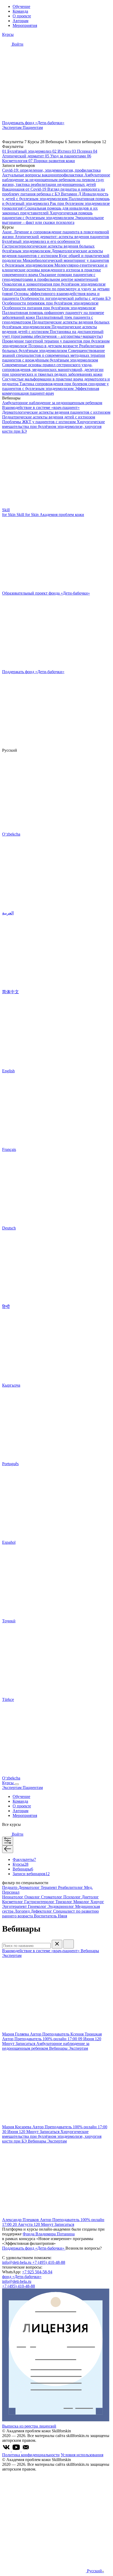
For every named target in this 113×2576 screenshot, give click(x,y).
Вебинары (23, 1869)
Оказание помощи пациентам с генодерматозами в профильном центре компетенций (50, 277)
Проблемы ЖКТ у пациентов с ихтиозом (39, 422)
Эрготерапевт (15, 1906)
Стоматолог (52, 1897)
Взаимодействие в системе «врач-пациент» (41, 407)
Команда (20, 11)
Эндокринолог (61, 1906)
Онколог (33, 1897)
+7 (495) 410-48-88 (49, 2262)
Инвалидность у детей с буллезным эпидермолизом (55, 196)
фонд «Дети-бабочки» (22, 2277)
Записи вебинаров (31, 1874)
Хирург (97, 1902)
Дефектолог (42, 1911)
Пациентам (33, 127)
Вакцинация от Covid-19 (25, 189)
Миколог (82, 1902)
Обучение (21, 6)
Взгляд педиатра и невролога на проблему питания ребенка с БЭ (53, 192)
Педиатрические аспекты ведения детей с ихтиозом (49, 417)
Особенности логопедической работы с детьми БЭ (65, 298)
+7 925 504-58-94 (37, 2272)
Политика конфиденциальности (31, 2455)
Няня (62, 1916)
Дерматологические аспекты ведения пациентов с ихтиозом (53, 253)
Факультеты (24, 1859)
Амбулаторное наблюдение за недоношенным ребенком (52, 403)
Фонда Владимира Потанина (49, 2234)
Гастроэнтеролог (40, 1902)
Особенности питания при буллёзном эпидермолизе (49, 308)
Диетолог (90, 1897)
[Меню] (17, 1784)
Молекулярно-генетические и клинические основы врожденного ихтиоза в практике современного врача (55, 270)
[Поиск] (69, 1944)
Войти (17, 44)
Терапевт (49, 1887)
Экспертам (12, 127)
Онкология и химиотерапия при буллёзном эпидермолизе (54, 284)
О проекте (22, 16)
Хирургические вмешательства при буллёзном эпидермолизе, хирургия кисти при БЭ (53, 426)
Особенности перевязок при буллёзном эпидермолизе (50, 303)
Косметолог (13, 1902)
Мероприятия (25, 25)
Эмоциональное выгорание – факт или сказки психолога (53, 220)
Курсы (8, 34)
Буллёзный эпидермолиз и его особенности (41, 241)
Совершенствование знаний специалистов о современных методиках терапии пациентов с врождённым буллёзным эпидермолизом (54, 355)
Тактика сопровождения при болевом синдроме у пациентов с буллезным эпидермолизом (55, 386)
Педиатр (10, 1887)
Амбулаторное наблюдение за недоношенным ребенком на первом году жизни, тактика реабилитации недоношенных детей (56, 180)
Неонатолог (13, 1897)
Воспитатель (46, 1916)
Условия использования (82, 2455)
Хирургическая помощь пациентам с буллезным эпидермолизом (47, 215)
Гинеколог (38, 1906)
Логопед (23, 1911)
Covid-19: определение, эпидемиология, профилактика (51, 170)
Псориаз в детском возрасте (54, 346)
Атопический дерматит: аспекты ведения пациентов (62, 237)
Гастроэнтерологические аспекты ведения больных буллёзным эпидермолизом (48, 249)
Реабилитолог (71, 1887)
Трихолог (64, 1902)
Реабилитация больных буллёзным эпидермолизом (53, 348)
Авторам (20, 21)
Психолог (73, 1897)
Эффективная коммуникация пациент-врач (51, 391)
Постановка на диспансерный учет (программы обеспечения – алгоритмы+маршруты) (53, 334)
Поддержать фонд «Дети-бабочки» (34, 2248)
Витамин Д (72, 194)
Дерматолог (30, 1887)
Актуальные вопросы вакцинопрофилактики (43, 175)
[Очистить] (57, 1944)
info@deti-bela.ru (17, 2262)
